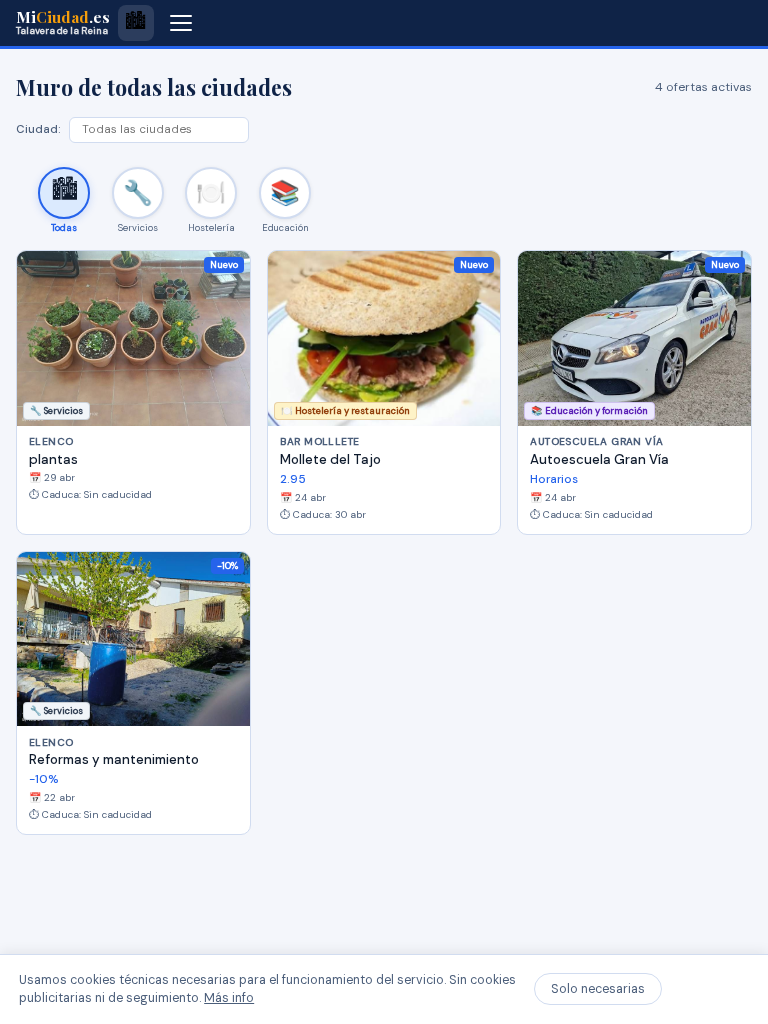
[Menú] (181, 23)
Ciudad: (38, 129)
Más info (229, 998)
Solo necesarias (598, 989)
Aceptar (709, 989)
